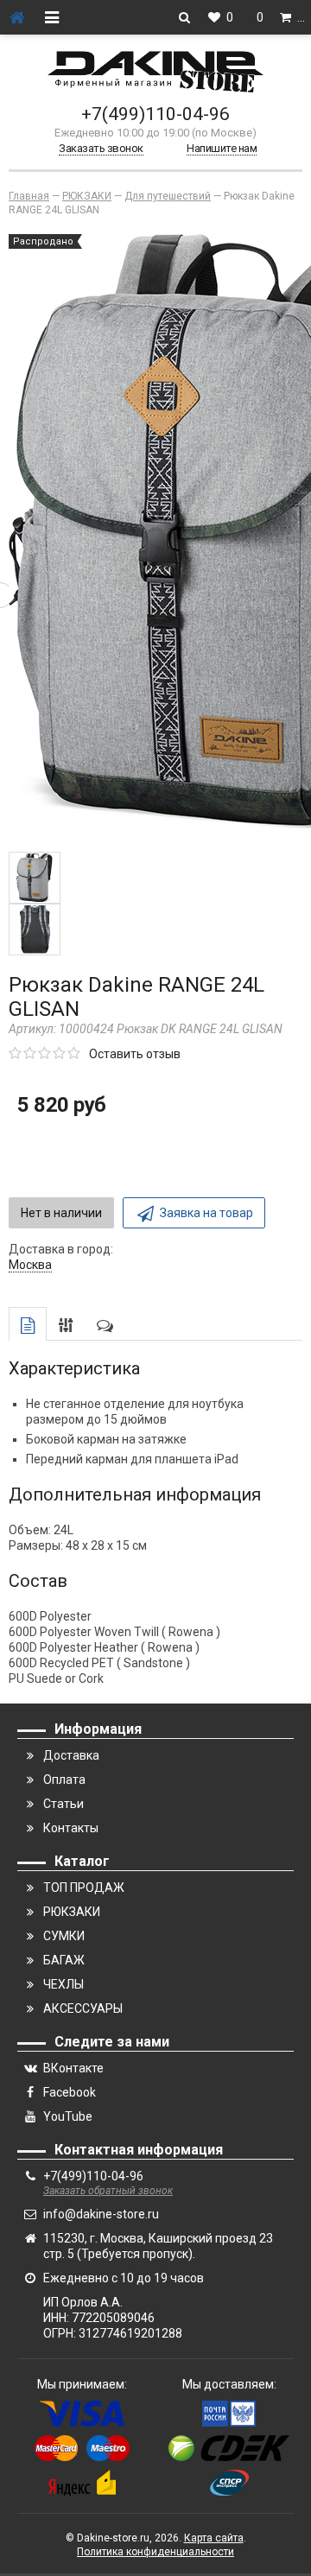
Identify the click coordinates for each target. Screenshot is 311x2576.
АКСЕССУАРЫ (83, 2008)
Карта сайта (214, 2538)
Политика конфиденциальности (155, 2552)
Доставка (71, 1755)
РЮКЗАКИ (72, 1912)
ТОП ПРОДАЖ (84, 1888)
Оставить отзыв (135, 1054)
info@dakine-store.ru (101, 2214)
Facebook (70, 2092)
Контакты (71, 1828)
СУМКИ (64, 1936)
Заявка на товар (206, 1213)
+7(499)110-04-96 (155, 114)
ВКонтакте (73, 2068)
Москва (30, 1265)
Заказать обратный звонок (108, 2191)
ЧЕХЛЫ (63, 1984)
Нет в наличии (61, 1213)
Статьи (63, 1804)
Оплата (64, 1780)
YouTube (68, 2116)
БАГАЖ (64, 1960)
